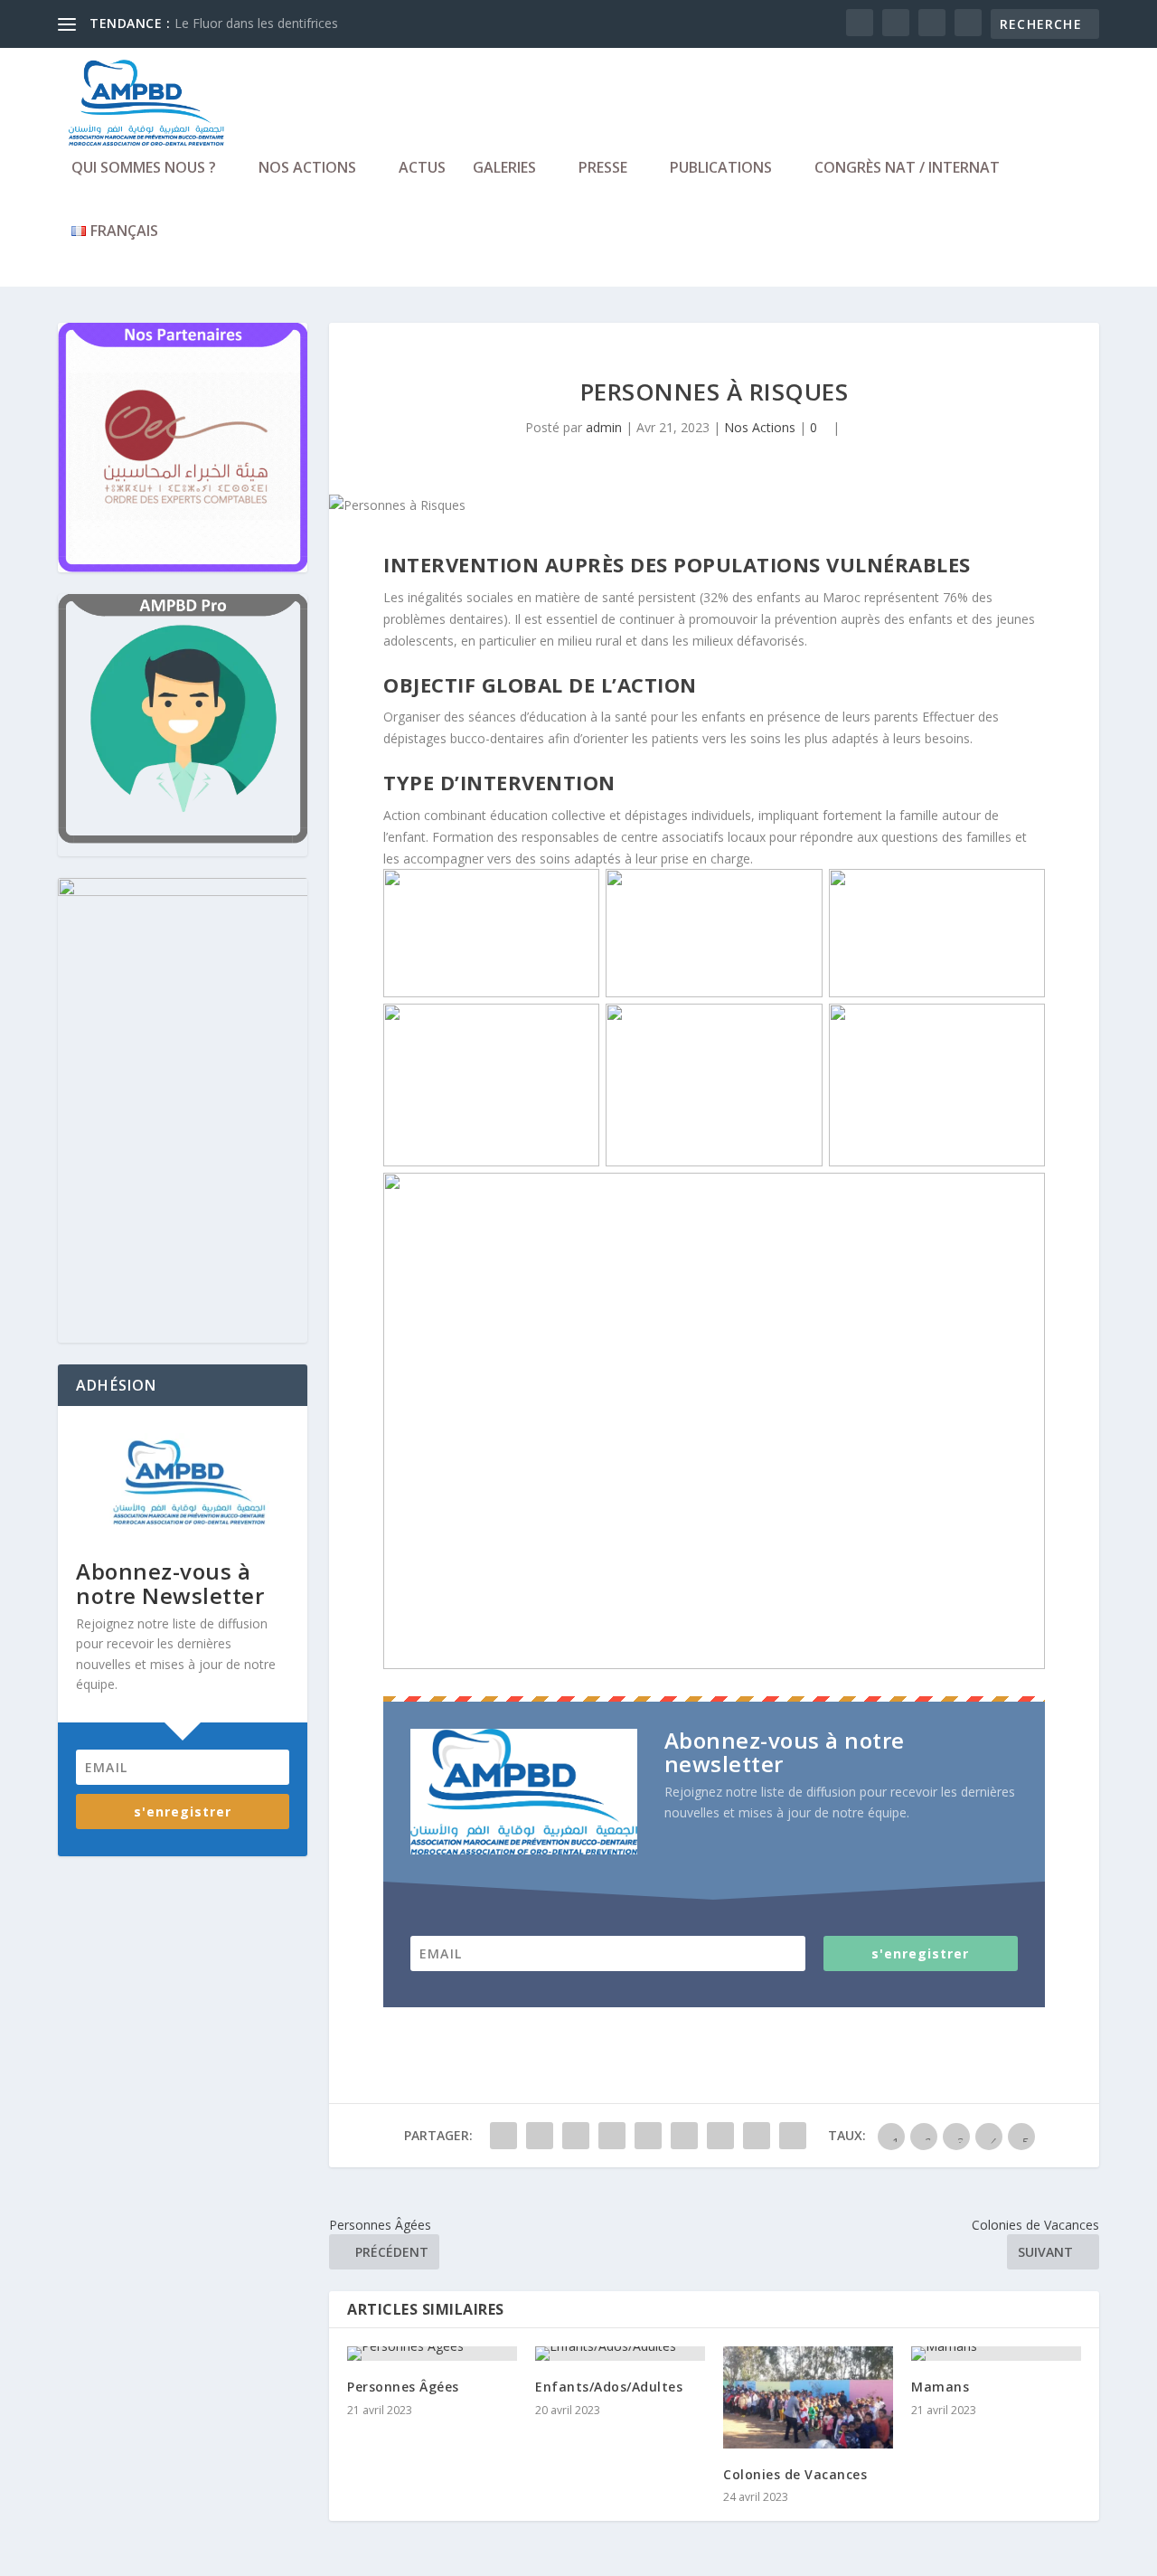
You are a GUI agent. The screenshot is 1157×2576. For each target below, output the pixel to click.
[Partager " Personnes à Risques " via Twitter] (540, 2136)
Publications (721, 169)
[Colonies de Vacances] (808, 2397)
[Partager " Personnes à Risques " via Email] (757, 2136)
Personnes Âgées (403, 2387)
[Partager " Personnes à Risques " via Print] (793, 2136)
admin (604, 427)
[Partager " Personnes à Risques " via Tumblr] (576, 2136)
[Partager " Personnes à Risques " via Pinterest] (612, 2136)
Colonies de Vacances (795, 2474)
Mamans (940, 2387)
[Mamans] (996, 2354)
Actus (422, 169)
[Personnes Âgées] (432, 2354)
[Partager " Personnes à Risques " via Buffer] (684, 2136)
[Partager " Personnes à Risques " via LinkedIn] (648, 2136)
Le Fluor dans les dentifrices (256, 23)
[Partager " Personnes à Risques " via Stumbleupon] (720, 2136)
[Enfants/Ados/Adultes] (620, 2354)
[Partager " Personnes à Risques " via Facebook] (503, 2136)
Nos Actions (307, 169)
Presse (603, 169)
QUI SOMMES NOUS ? (144, 169)
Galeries (504, 169)
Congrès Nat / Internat (907, 169)
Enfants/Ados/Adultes (609, 2387)
